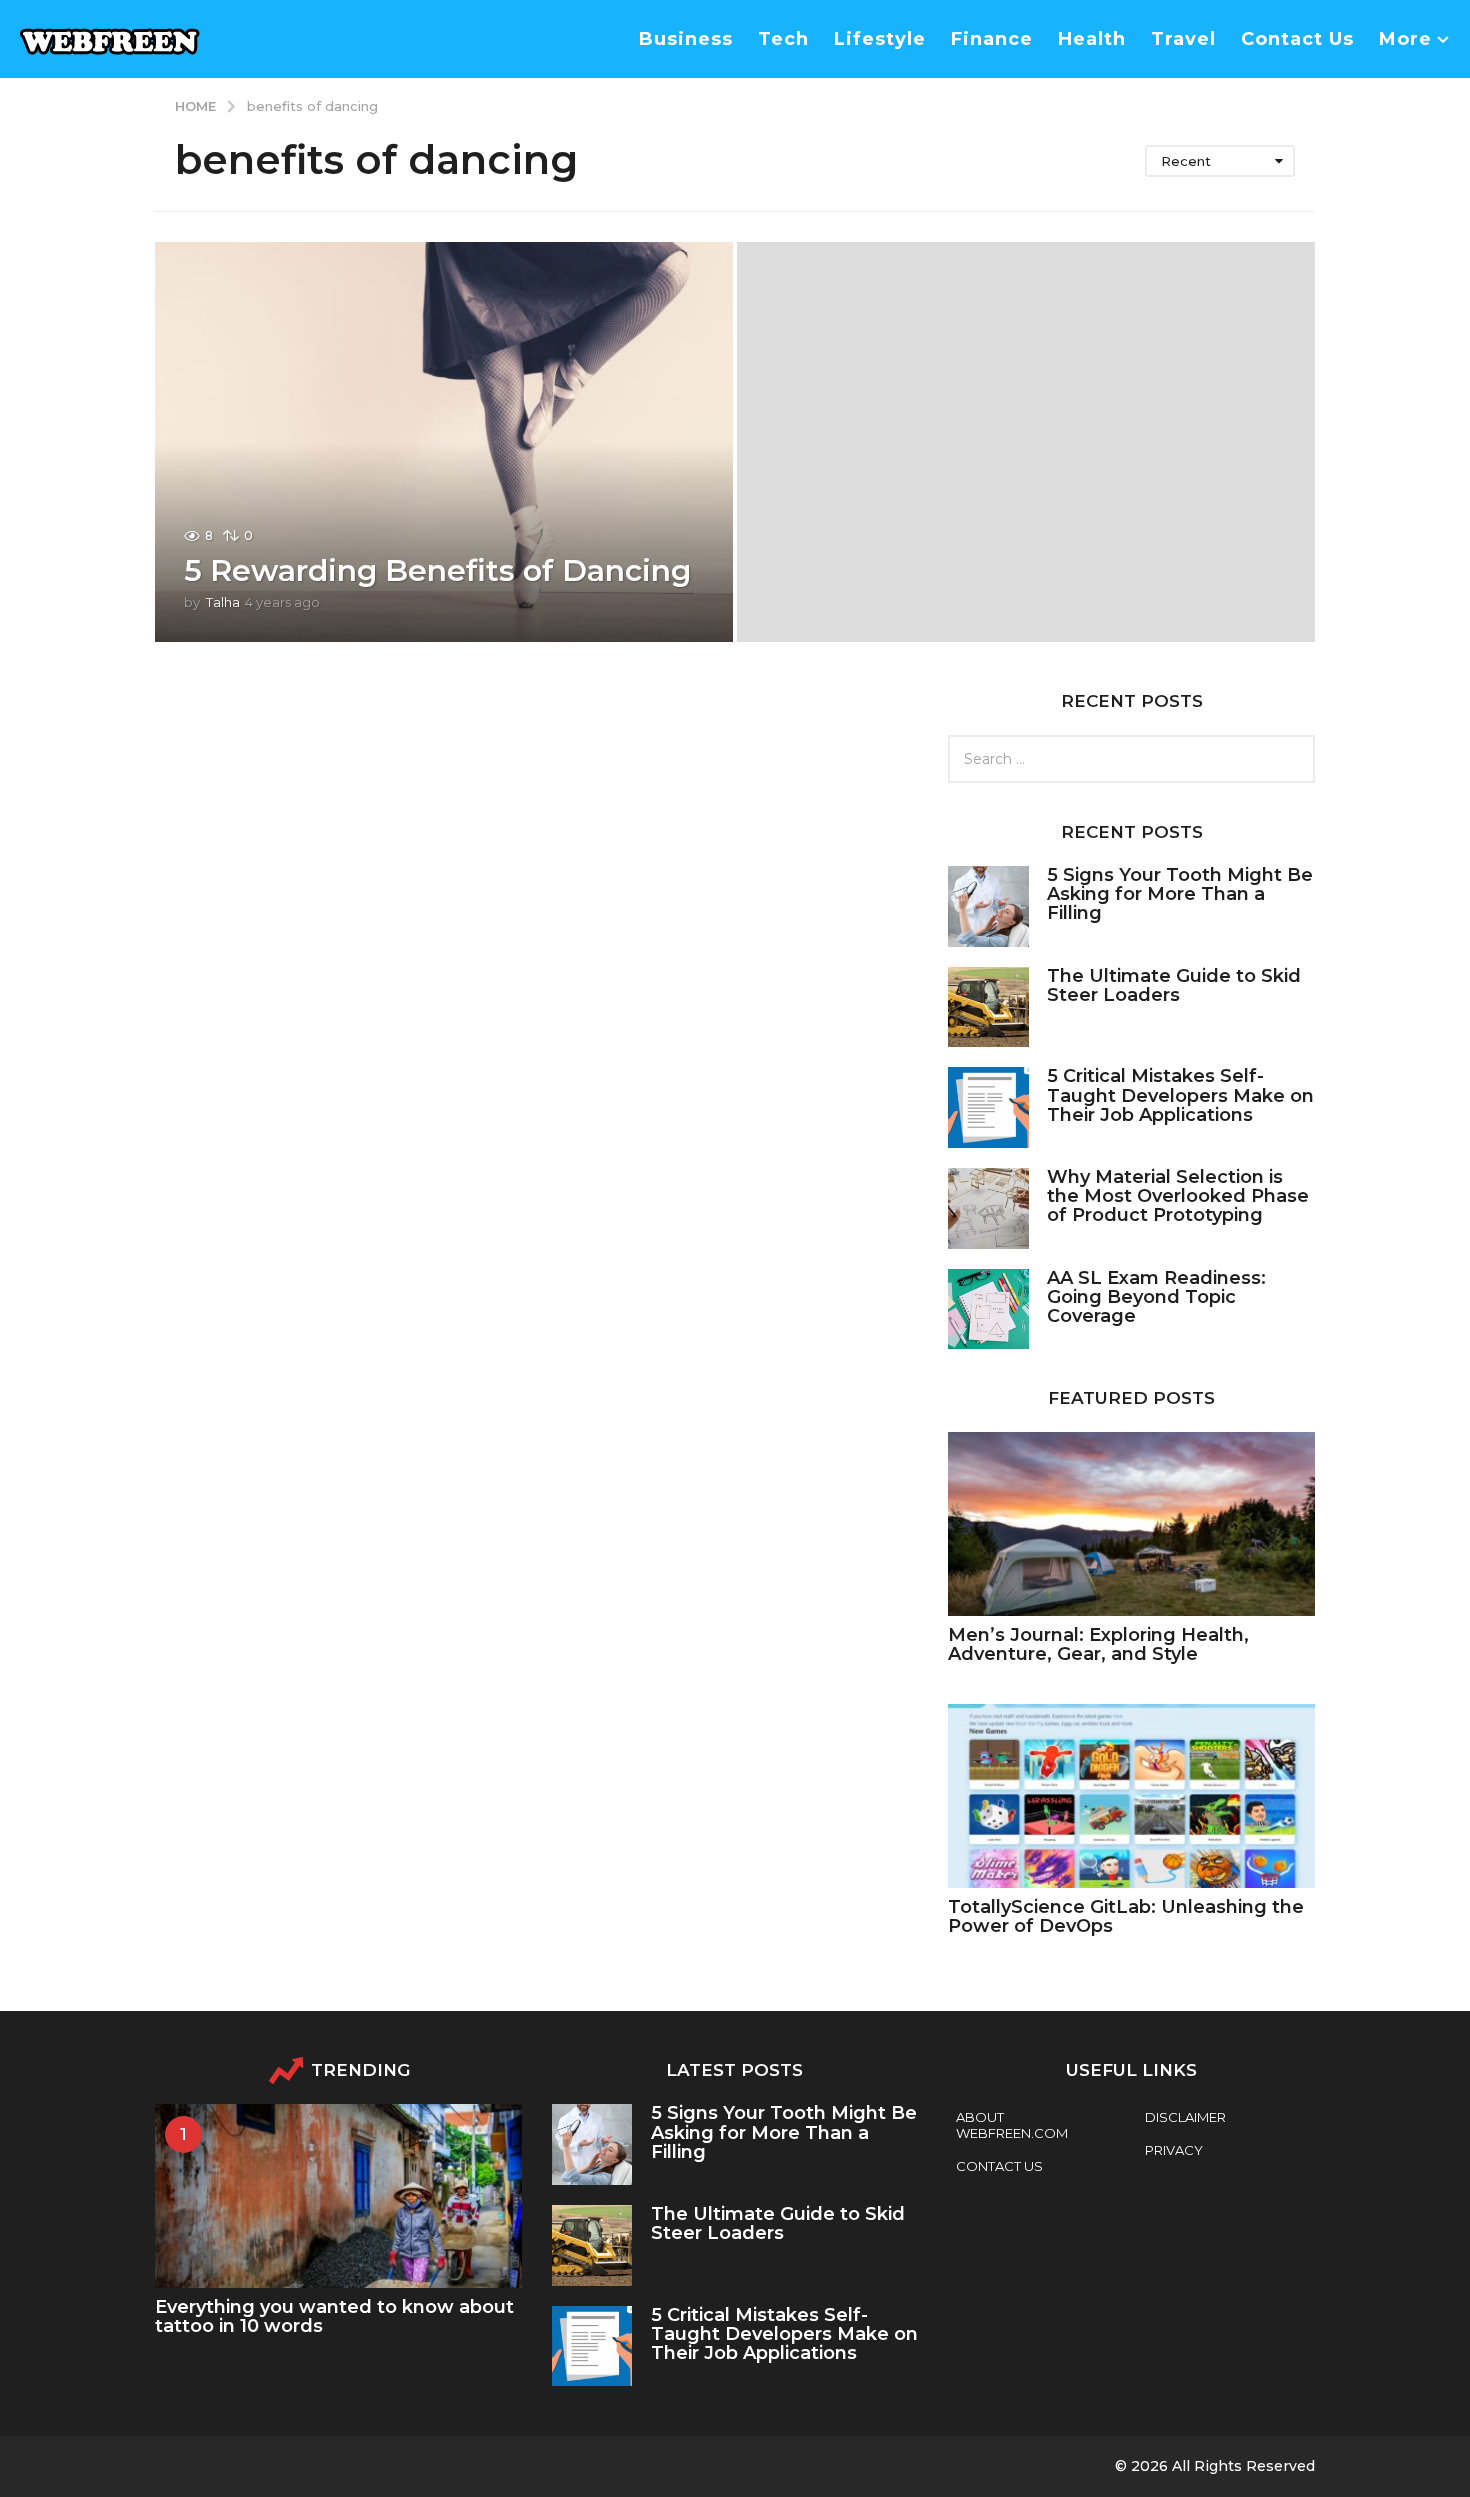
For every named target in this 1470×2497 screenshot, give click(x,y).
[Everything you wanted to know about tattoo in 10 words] (338, 2195)
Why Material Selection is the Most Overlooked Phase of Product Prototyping (1178, 1196)
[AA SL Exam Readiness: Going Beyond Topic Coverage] (988, 1309)
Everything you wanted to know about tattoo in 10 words (334, 2316)
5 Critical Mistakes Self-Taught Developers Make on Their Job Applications (1180, 1095)
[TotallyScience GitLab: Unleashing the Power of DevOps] (1131, 1795)
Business (686, 39)
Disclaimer (1185, 2117)
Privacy (1174, 2150)
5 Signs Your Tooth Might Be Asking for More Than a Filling (1180, 894)
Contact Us (1297, 39)
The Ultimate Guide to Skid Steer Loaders (1174, 985)
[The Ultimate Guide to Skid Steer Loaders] (988, 1007)
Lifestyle (880, 39)
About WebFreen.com (1012, 2125)
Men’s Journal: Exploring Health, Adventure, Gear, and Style (1098, 1644)
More (1405, 39)
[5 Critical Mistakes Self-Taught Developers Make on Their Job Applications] (988, 1107)
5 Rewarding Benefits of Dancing (437, 570)
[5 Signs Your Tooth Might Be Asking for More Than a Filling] (988, 906)
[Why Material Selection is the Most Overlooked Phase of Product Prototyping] (988, 1208)
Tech (783, 39)
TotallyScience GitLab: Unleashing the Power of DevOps (1126, 1916)
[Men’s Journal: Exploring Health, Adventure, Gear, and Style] (1131, 1523)
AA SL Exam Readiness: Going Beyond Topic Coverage (1156, 1297)
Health (1092, 39)
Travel (1183, 39)
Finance (992, 39)
